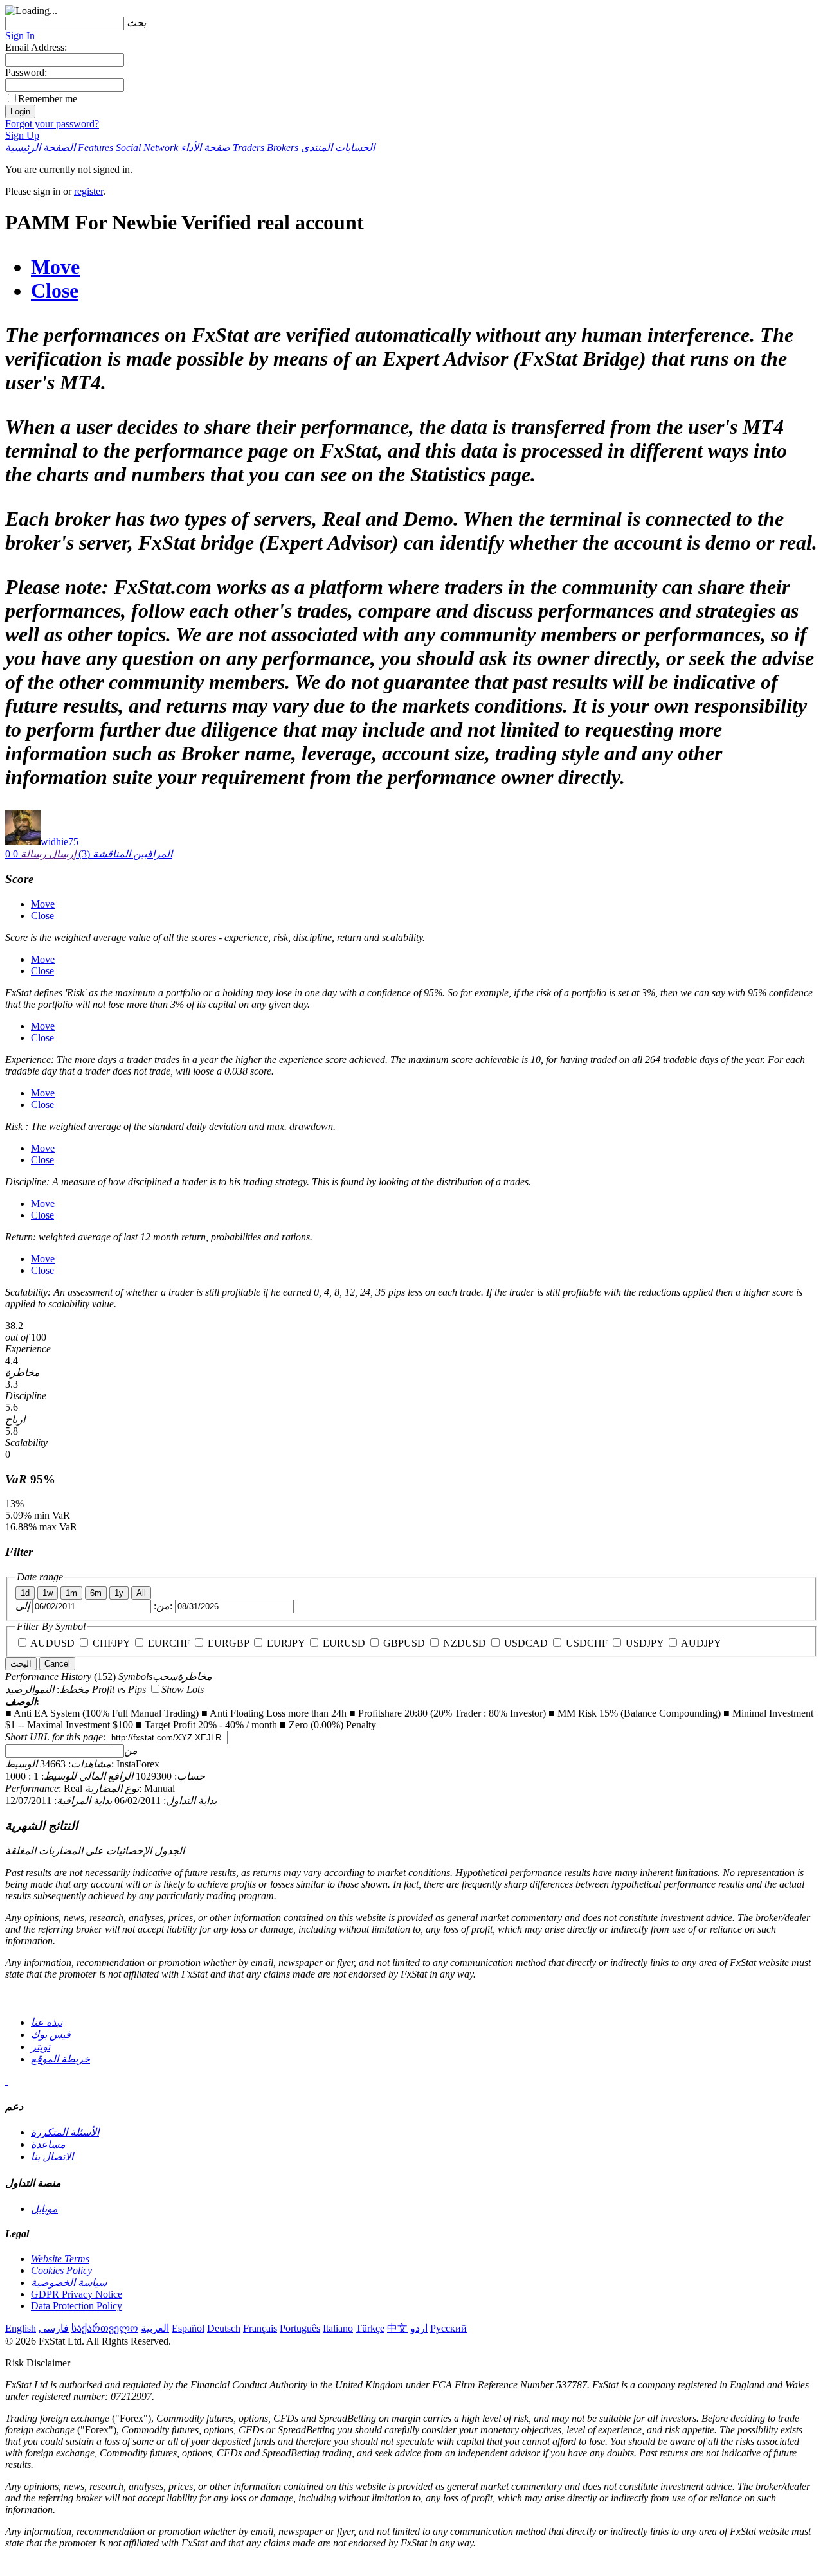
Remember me (48, 99)
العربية (155, 2328)
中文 (397, 2328)
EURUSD (344, 1643)
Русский (448, 2328)
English (21, 2328)
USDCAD (526, 1643)
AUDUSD (52, 1643)
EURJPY (286, 1643)
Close (55, 291)
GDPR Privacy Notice (77, 2294)
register (88, 191)
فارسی (54, 2328)
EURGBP (228, 1643)
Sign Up (22, 135)
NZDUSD (465, 1643)
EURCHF (169, 1643)
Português (300, 2328)
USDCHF (587, 1643)
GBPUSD (404, 1643)
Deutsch (224, 2328)
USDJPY (645, 1643)
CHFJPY (111, 1643)
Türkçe (370, 2328)
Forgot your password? (52, 124)
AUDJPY (701, 1643)
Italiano (338, 2328)
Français (260, 2328)
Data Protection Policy (77, 2306)
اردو (419, 2328)
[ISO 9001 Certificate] (6, 2081)
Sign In (20, 36)
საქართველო (105, 2328)
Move (55, 267)
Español (188, 2328)
